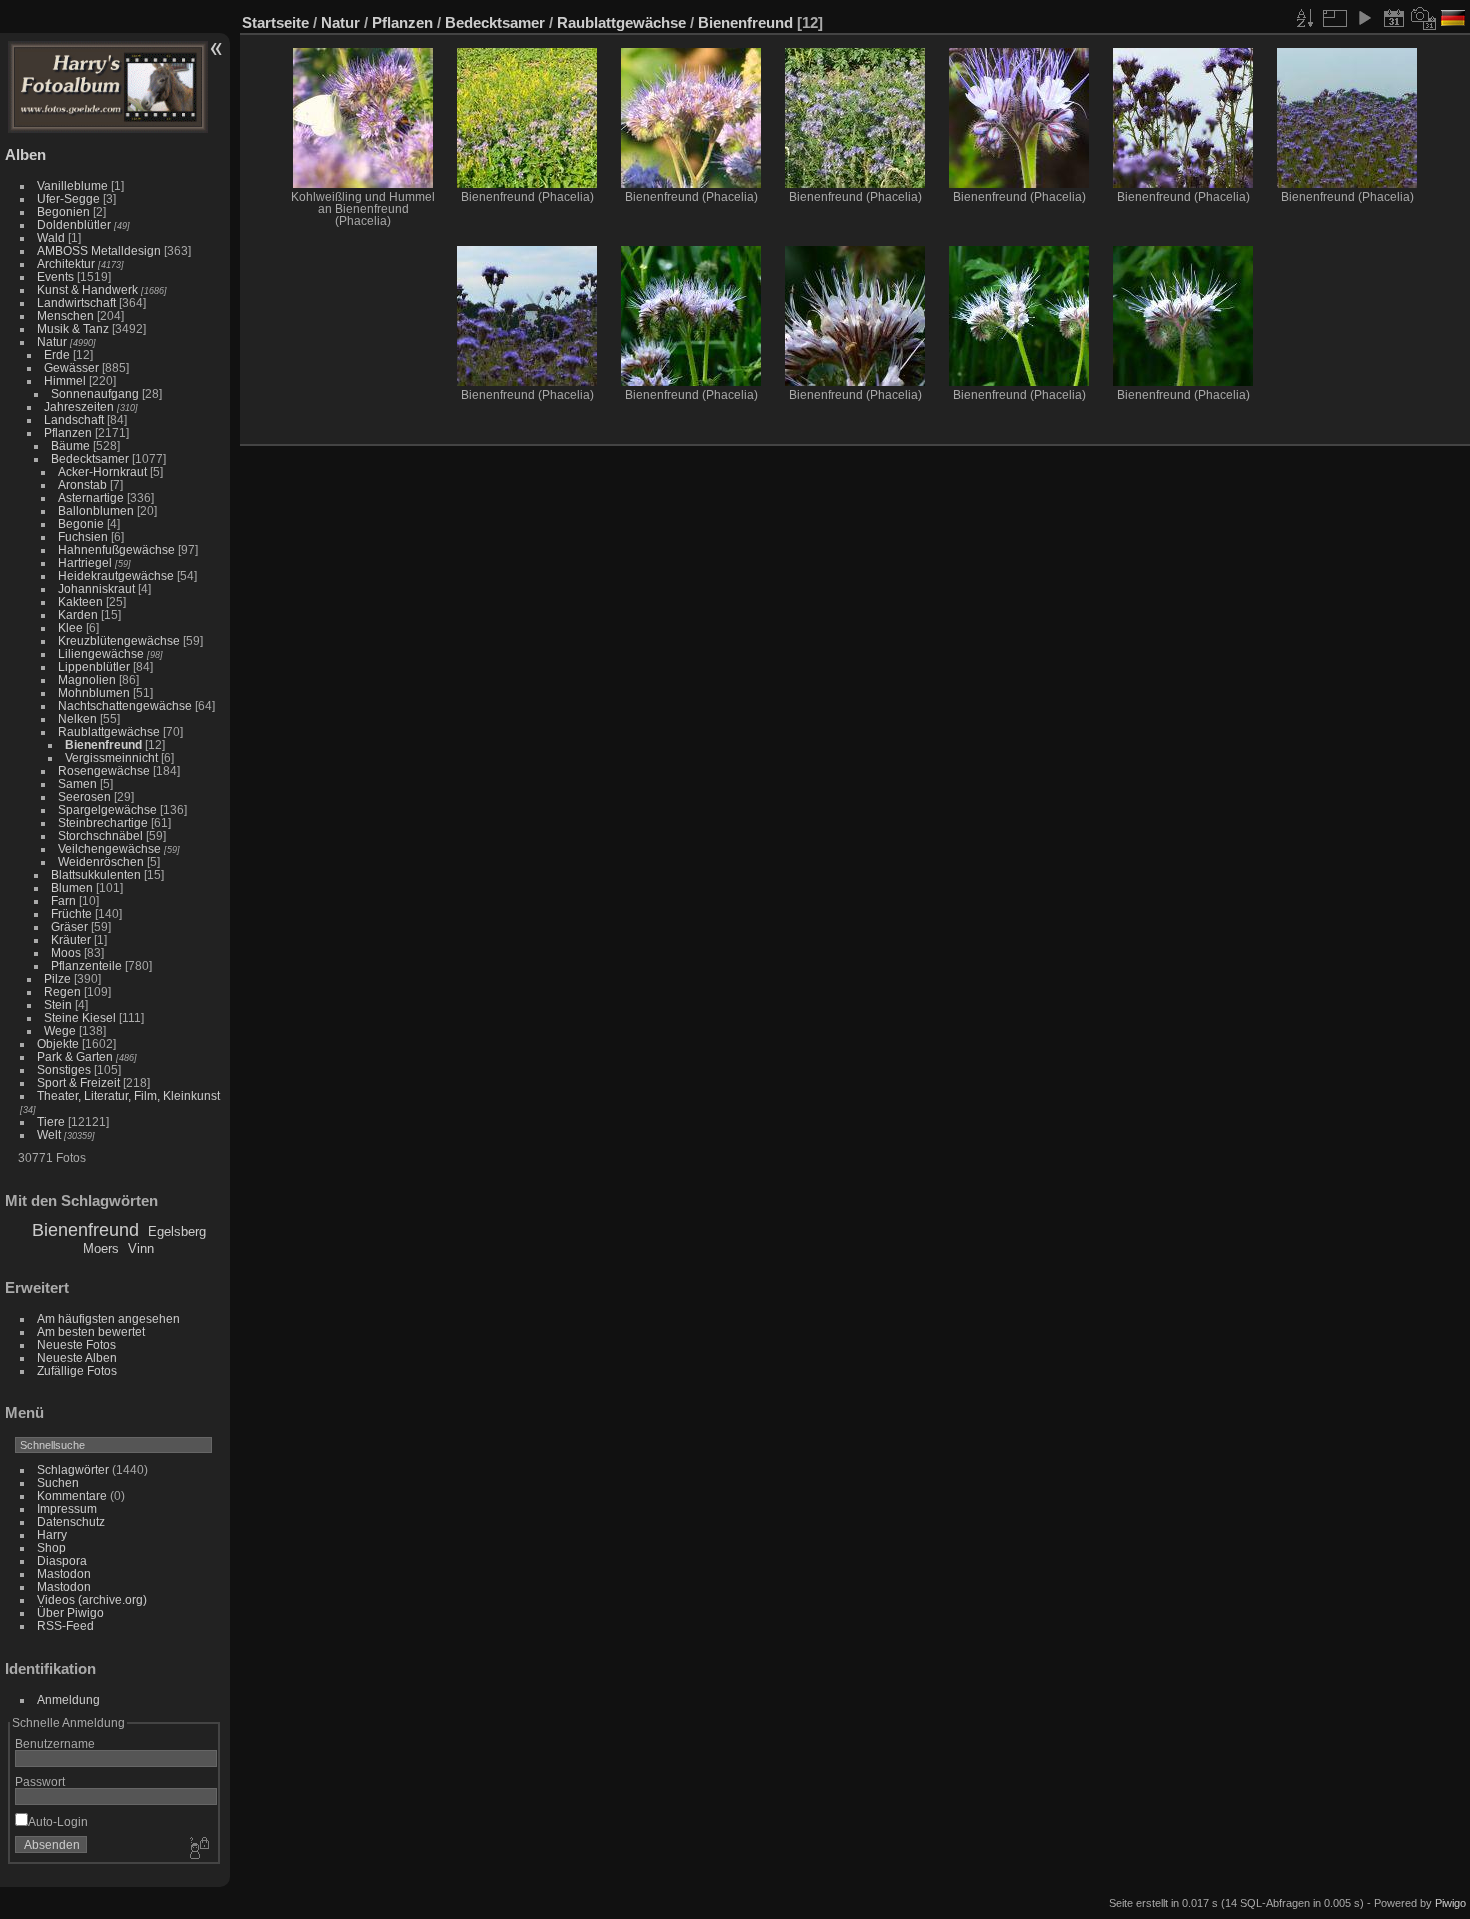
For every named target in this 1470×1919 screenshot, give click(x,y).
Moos (66, 952)
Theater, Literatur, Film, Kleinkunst (128, 1095)
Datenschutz (71, 1521)
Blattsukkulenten (96, 874)
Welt (49, 1134)
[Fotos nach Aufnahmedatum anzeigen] (1424, 18)
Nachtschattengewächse (125, 705)
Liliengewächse (101, 653)
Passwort (40, 1781)
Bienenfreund (103, 744)
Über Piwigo (70, 1612)
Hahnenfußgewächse (116, 549)
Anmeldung (68, 1699)
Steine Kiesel (80, 1017)
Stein (58, 1004)
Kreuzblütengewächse (119, 640)
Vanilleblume (72, 185)
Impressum (67, 1508)
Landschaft (74, 419)
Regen (62, 991)
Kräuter (71, 939)
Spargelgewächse (107, 809)
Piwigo (1450, 1903)
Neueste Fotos (76, 1344)
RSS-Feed (65, 1625)
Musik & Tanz (73, 328)
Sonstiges (64, 1069)
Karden (78, 614)
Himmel (65, 380)
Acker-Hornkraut (102, 471)
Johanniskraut (96, 588)
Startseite (275, 22)
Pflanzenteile (86, 965)
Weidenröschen (101, 861)
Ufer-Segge (68, 198)
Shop (51, 1547)
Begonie (81, 523)
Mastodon (64, 1573)
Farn (63, 900)
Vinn (141, 1248)
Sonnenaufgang (95, 393)
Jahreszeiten (79, 406)
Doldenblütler (74, 224)
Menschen (65, 315)
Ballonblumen (96, 510)
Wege (60, 1030)
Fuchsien (83, 536)
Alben (25, 154)
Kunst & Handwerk (87, 289)
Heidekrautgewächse (116, 575)
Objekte (58, 1043)
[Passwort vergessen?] (198, 1849)
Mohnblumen (94, 692)
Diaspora (62, 1560)
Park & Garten (75, 1056)
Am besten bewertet (91, 1331)
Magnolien (87, 679)
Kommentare (72, 1495)
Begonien (63, 211)
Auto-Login (58, 1821)
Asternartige (91, 497)
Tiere (51, 1121)
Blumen (72, 887)
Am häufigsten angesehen (108, 1318)
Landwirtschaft (76, 302)
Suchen (58, 1482)
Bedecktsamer (90, 458)
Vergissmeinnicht (111, 757)
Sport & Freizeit (78, 1082)
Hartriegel (85, 562)
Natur (52, 341)
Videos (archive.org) (92, 1599)
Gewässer (71, 367)
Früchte (71, 913)
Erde (57, 354)
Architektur (66, 263)
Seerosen (84, 796)
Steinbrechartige (103, 822)
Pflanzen (68, 432)
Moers (101, 1248)
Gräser (69, 926)
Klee (70, 627)
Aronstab (82, 484)
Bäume (70, 445)
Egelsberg (177, 1231)
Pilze (57, 978)
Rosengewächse (104, 770)
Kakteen (80, 601)
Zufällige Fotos (77, 1370)
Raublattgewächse (109, 731)
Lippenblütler (94, 666)
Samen (77, 783)
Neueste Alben (77, 1357)
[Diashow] (1364, 18)
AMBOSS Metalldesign (99, 250)
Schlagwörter (73, 1469)
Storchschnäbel (100, 835)
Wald (51, 237)
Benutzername (55, 1743)
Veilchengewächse (109, 848)
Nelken (77, 718)
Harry (52, 1534)
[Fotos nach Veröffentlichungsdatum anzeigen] (1394, 18)
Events (55, 276)
